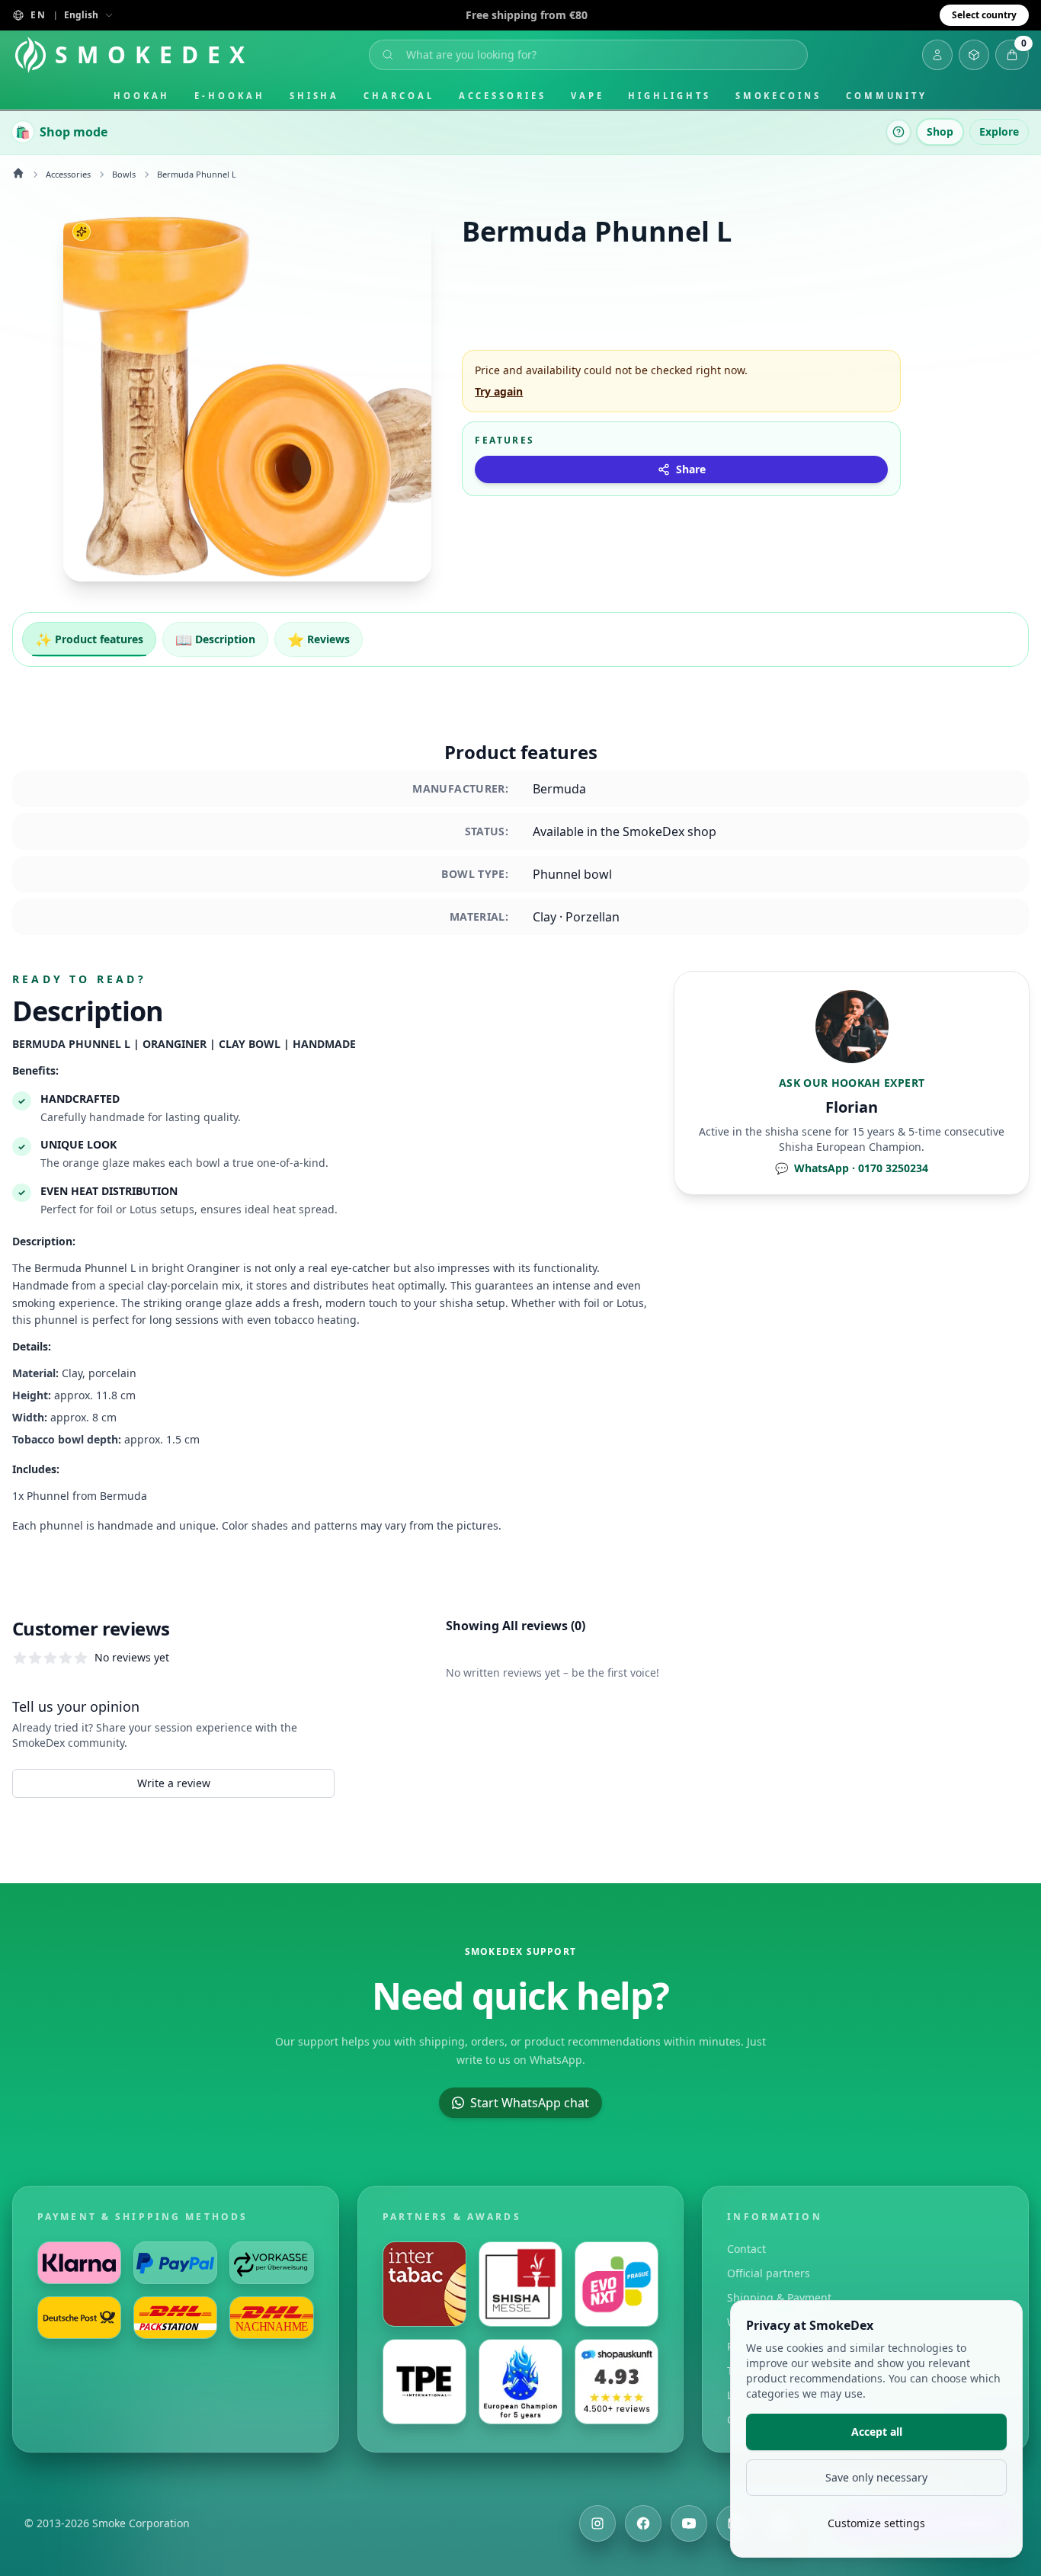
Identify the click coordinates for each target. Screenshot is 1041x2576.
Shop (940, 131)
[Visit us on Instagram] (597, 2523)
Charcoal (399, 96)
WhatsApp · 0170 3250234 (852, 1168)
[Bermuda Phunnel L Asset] (247, 397)
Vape (588, 96)
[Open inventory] (974, 55)
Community (887, 96)
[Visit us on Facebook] (643, 2523)
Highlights (669, 96)
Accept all (877, 2432)
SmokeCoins (778, 96)
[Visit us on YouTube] (689, 2523)
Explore (999, 131)
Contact (746, 2249)
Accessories (503, 96)
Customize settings (876, 2523)
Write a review (174, 1783)
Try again (499, 391)
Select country (984, 15)
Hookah (142, 96)
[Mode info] (898, 132)
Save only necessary (876, 2477)
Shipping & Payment (779, 2297)
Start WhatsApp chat (530, 2103)
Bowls (124, 174)
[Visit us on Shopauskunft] (617, 2382)
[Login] (937, 55)
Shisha (315, 96)
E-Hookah (229, 96)
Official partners (769, 2273)
